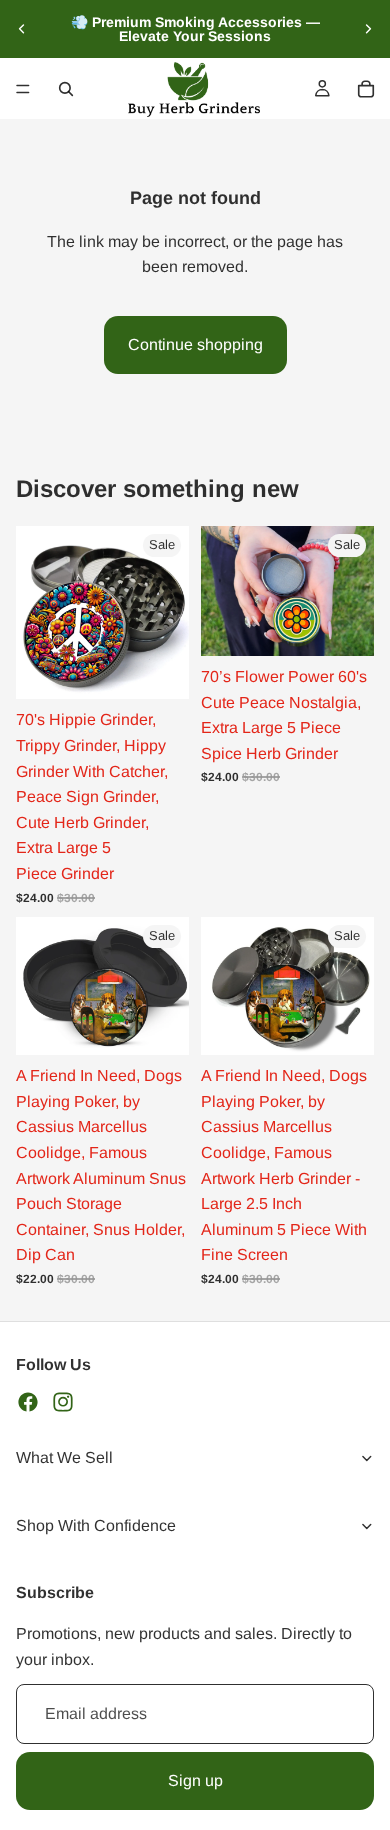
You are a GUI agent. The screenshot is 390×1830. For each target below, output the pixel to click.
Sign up (195, 1779)
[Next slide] (368, 29)
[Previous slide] (22, 29)
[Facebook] (28, 1401)
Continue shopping (195, 344)
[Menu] (23, 89)
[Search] (66, 89)
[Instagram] (63, 1401)
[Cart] (366, 89)
